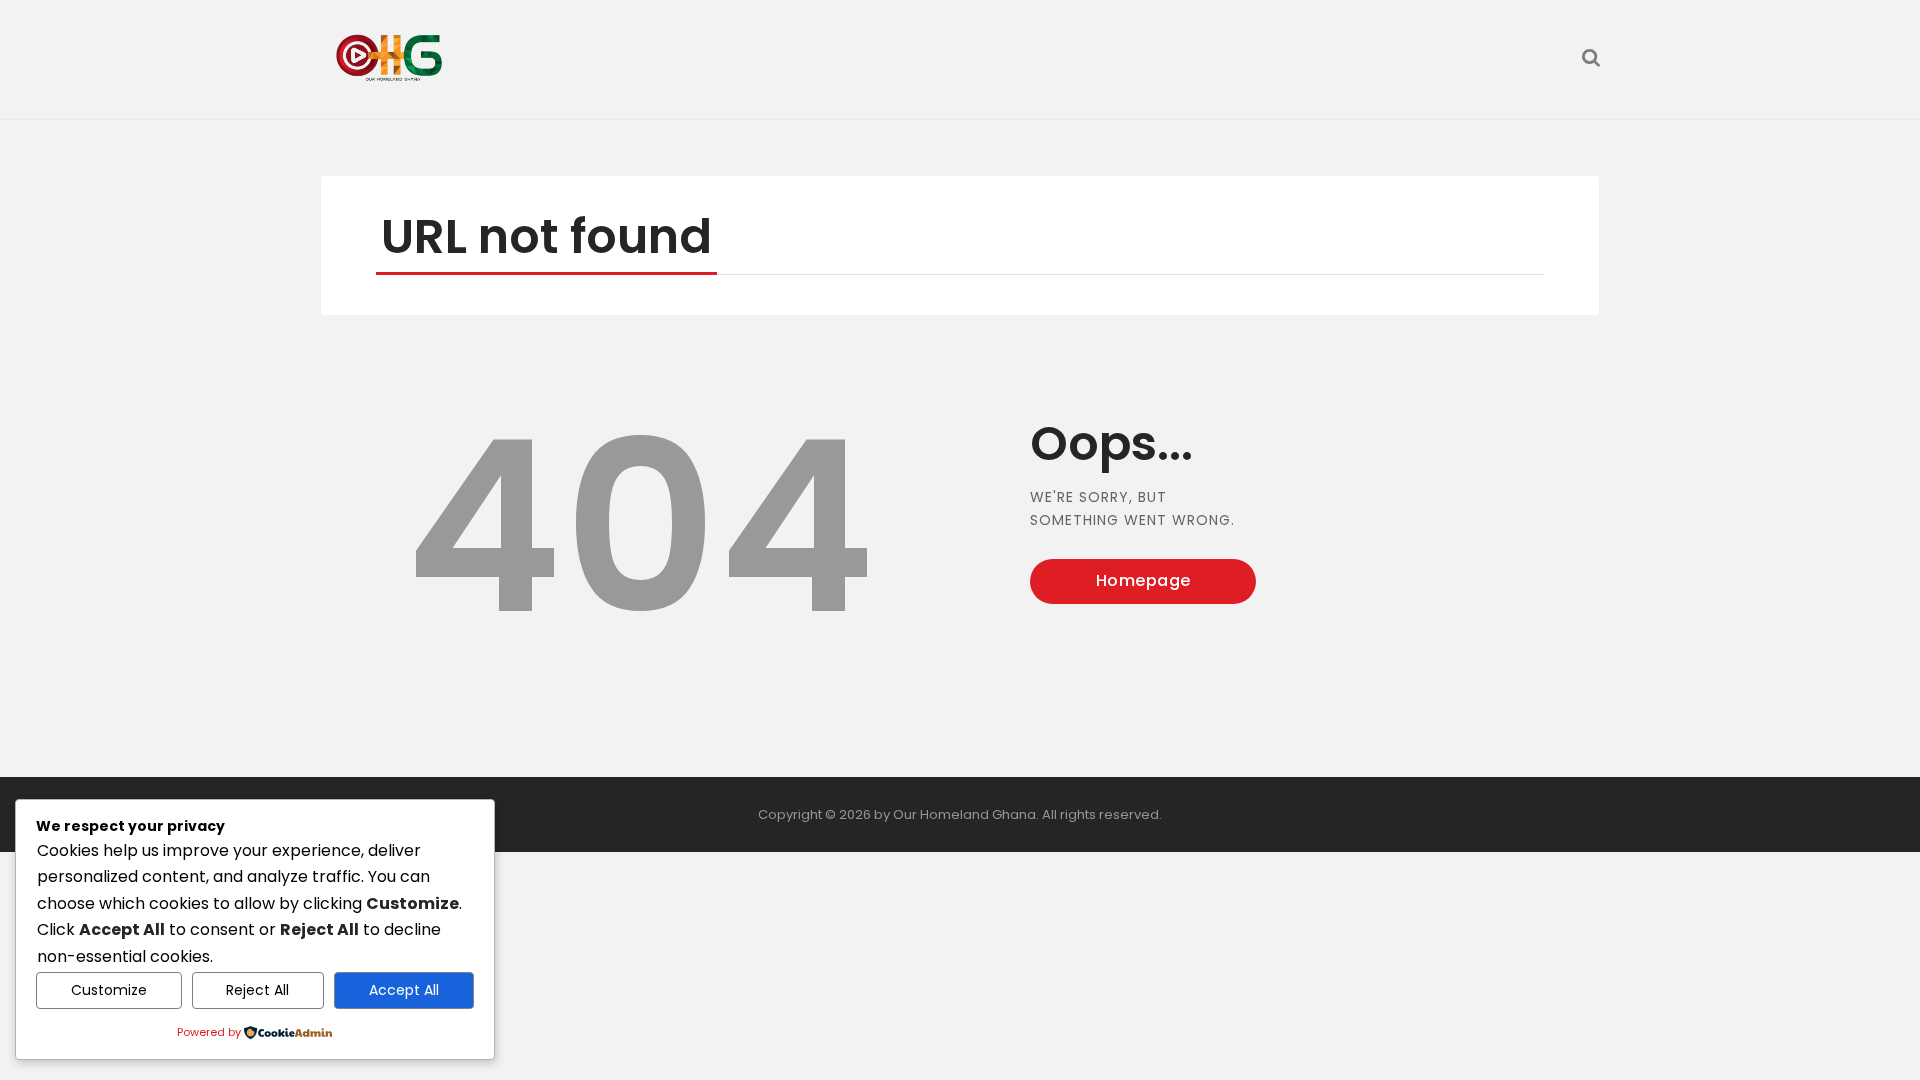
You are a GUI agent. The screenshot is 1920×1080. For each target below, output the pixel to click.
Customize (109, 990)
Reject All (257, 990)
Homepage (1143, 580)
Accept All (404, 990)
